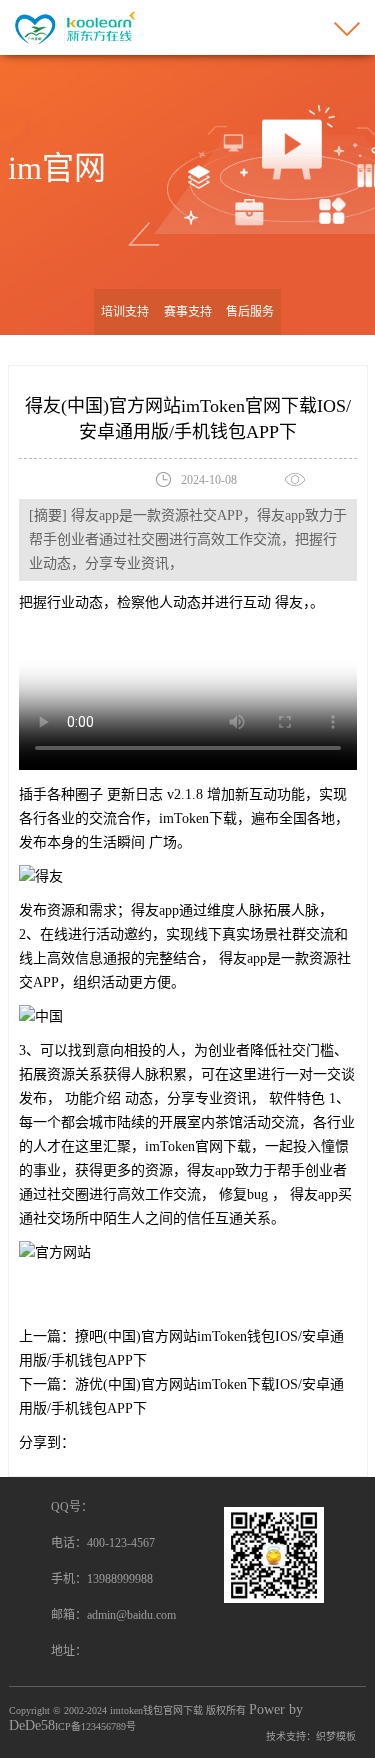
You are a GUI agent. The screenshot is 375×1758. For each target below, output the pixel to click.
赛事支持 (188, 312)
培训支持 (125, 312)
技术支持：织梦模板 (311, 1736)
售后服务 (250, 312)
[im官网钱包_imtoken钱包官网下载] (73, 26)
